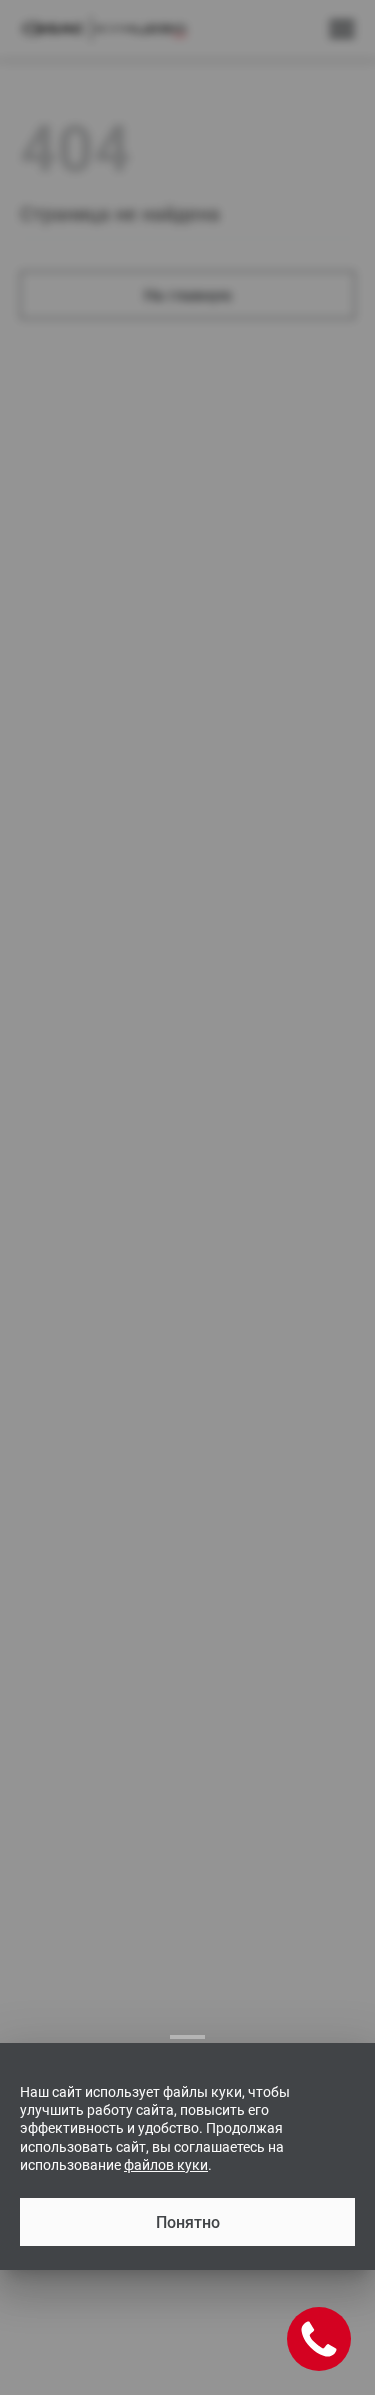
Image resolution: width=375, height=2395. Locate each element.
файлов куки (166, 2165)
